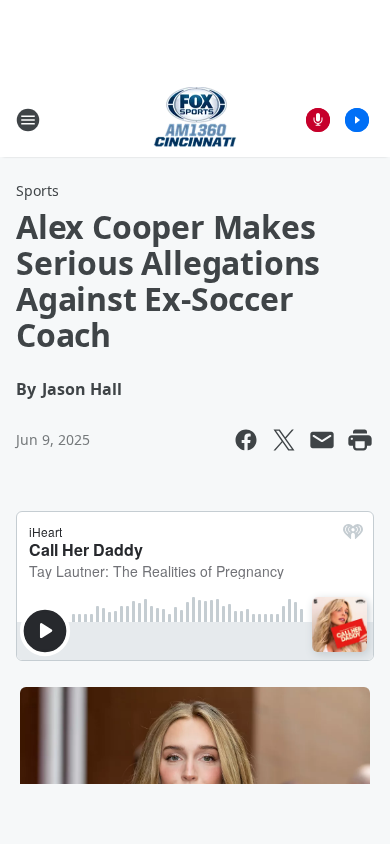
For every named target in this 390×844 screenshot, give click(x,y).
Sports (37, 190)
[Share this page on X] (284, 440)
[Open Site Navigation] (28, 120)
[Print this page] (360, 440)
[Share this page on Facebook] (246, 440)
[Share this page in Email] (322, 440)
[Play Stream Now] (357, 120)
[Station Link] (195, 119)
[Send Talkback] (318, 120)
